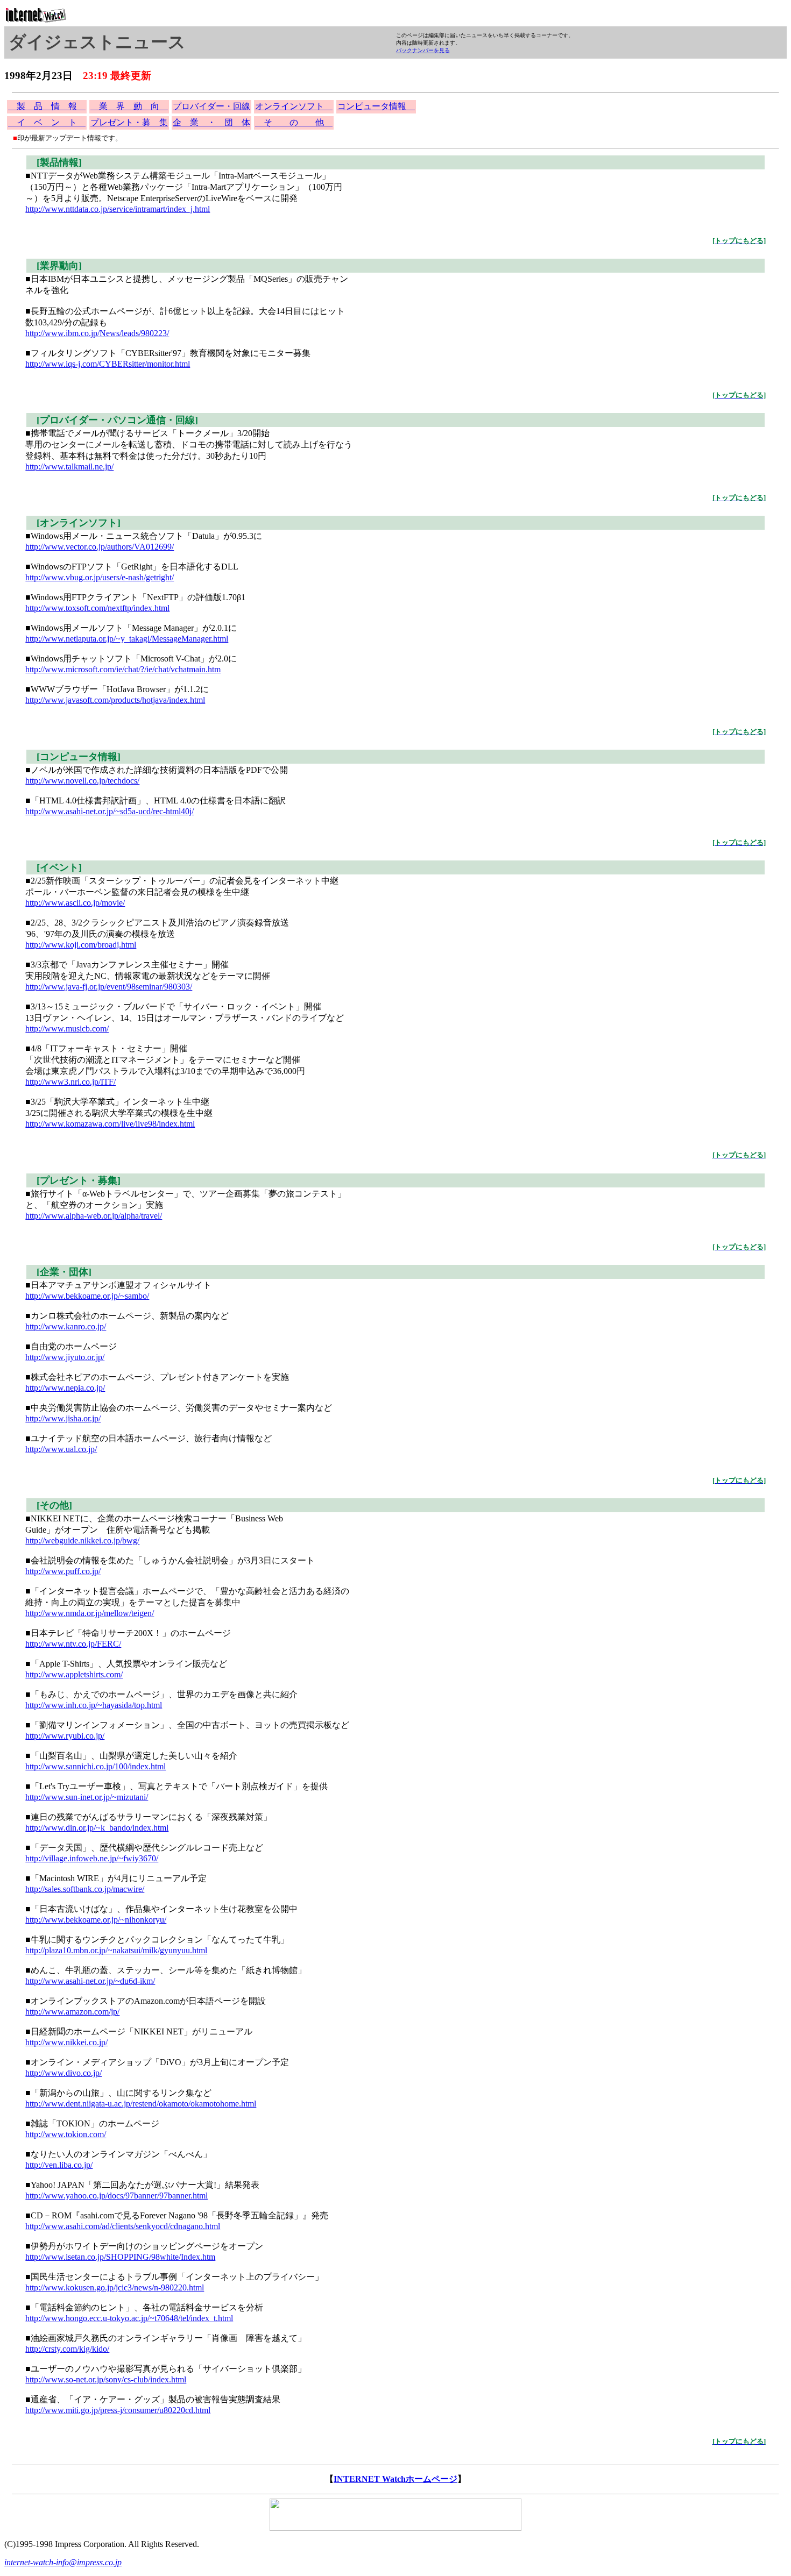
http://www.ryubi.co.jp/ (65, 1736)
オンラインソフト (294, 106)
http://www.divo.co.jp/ (63, 2073)
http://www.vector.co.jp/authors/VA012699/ (100, 547)
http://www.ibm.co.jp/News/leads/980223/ (97, 333)
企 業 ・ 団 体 (211, 122)
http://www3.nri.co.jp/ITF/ (70, 1082)
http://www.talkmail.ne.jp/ (69, 467)
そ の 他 (294, 122)
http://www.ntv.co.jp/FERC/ (73, 1644)
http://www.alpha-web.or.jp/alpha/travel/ (94, 1216)
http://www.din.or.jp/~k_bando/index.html (97, 1828)
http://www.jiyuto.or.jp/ (65, 1357)
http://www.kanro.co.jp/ (66, 1326)
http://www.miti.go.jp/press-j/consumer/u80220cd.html (118, 2410)
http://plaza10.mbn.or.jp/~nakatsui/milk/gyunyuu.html (116, 1950)
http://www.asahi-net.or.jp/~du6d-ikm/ (90, 1981)
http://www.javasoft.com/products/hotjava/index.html (115, 700)
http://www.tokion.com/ (66, 2134)
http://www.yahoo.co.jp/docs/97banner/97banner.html (116, 2196)
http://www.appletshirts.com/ (74, 1674)
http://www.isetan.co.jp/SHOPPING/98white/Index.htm (120, 2257)
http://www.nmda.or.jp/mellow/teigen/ (90, 1613)
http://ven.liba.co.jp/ (59, 2165)
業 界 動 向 (129, 106)
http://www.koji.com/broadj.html (81, 945)
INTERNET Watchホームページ (395, 2479)
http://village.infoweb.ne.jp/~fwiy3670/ (92, 1858)
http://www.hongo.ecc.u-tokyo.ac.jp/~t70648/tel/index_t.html (129, 2318)
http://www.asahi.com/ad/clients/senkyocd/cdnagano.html (123, 2226)
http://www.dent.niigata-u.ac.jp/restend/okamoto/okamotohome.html (141, 2104)
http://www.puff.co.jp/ (63, 1571)
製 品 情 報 (47, 106)
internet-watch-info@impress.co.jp (63, 2562)
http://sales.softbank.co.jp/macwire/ (85, 1889)
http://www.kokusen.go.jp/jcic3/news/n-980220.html (115, 2287)
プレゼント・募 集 (129, 122)
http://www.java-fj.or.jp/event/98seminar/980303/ (109, 987)
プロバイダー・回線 (211, 106)
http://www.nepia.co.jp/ (65, 1388)
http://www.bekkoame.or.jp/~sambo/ (87, 1296)
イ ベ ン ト (47, 122)
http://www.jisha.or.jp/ (63, 1418)
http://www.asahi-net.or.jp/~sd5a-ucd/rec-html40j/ (110, 811)
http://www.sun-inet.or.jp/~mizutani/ (87, 1797)
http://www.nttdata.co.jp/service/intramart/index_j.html (118, 209)
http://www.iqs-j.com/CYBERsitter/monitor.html (108, 364)
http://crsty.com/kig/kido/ (67, 2349)
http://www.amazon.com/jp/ (72, 2012)
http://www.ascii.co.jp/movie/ (75, 903)
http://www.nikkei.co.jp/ (66, 2042)
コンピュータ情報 (376, 106)
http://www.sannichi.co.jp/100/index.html (96, 1766)
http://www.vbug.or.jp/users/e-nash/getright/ (100, 577)
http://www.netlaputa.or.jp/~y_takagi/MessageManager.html (127, 639)
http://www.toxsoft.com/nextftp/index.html (97, 608)
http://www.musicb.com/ (67, 1029)
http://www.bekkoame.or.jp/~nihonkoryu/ (96, 1920)
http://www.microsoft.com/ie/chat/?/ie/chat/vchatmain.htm (123, 669)
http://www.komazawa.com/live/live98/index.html (110, 1124)
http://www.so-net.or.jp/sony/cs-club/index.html (106, 2379)
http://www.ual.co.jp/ (61, 1449)
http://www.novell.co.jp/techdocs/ (82, 781)
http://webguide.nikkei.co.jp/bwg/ (82, 1540)
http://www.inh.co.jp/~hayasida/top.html (94, 1705)
